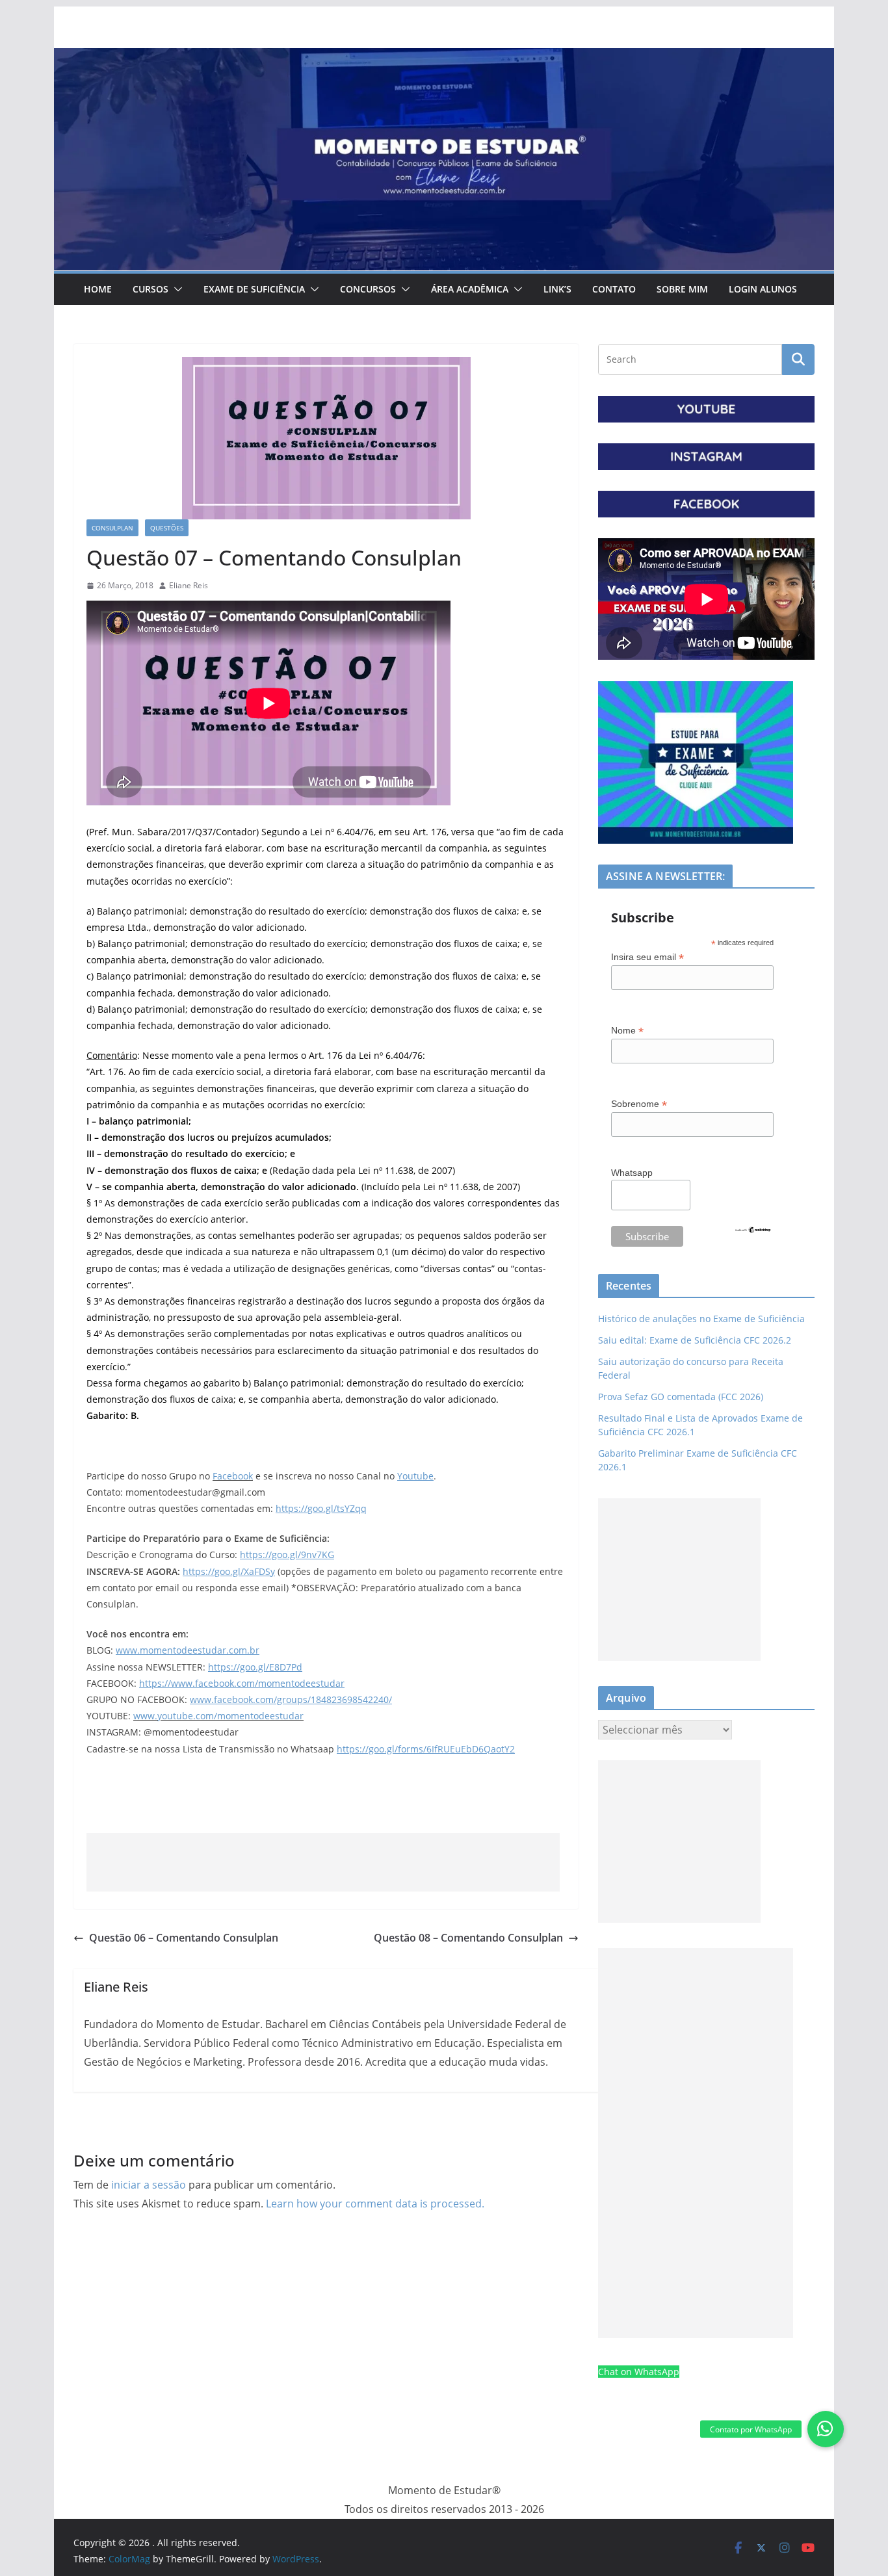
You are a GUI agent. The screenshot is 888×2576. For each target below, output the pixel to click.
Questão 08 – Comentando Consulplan (468, 1938)
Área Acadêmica (470, 289)
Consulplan (112, 528)
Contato (614, 289)
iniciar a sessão (149, 2185)
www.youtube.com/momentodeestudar (218, 1716)
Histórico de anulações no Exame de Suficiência (701, 1319)
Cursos (150, 289)
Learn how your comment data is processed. (375, 2204)
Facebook (233, 1476)
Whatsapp (632, 1173)
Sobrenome (639, 1104)
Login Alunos (763, 289)
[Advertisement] (323, 1862)
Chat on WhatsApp (639, 2372)
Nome (627, 1031)
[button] (176, 289)
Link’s (557, 289)
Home (98, 289)
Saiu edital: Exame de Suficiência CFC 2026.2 (695, 1340)
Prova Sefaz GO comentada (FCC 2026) (681, 1397)
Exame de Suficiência (254, 289)
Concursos (368, 289)
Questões (167, 528)
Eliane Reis (189, 585)
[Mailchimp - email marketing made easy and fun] (753, 1234)
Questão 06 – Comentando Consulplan (184, 1938)
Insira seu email (647, 957)
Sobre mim (682, 289)
